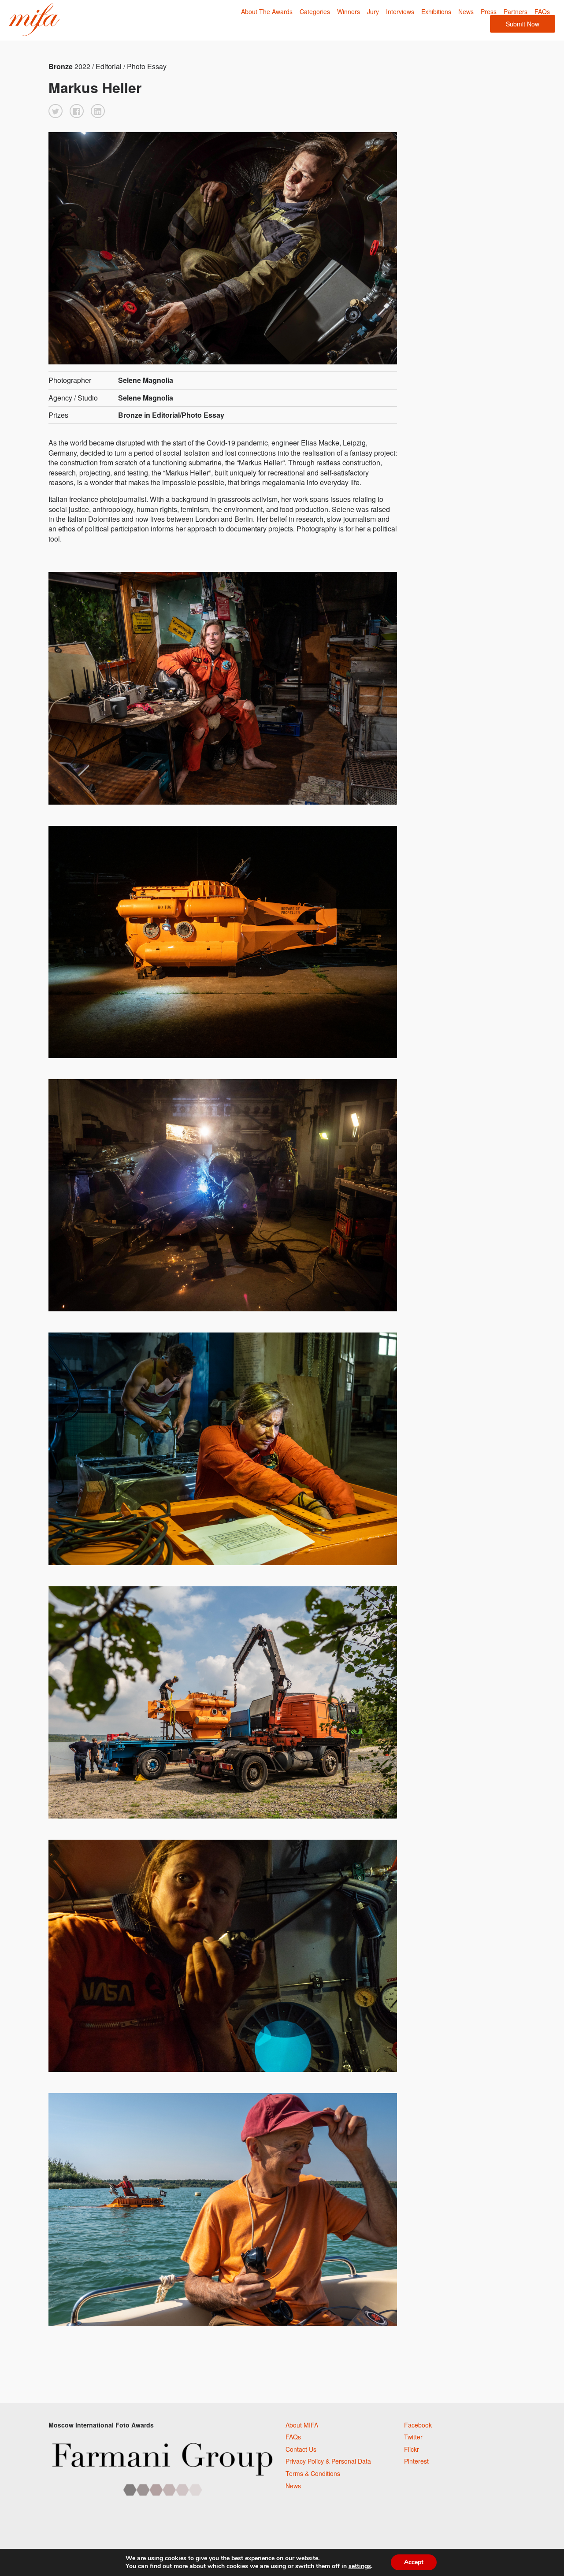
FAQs (542, 11)
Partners (516, 11)
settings (360, 2566)
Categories (315, 11)
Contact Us (301, 2449)
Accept (414, 2562)
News (466, 11)
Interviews (400, 11)
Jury (373, 11)
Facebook (418, 2425)
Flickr (412, 2449)
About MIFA (302, 2425)
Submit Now (523, 24)
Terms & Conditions (313, 2473)
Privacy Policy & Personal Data (328, 2461)
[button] (56, 111)
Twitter (413, 2437)
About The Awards (267, 11)
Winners (349, 11)
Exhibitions (436, 11)
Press (489, 11)
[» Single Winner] (34, 20)
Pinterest (416, 2461)
